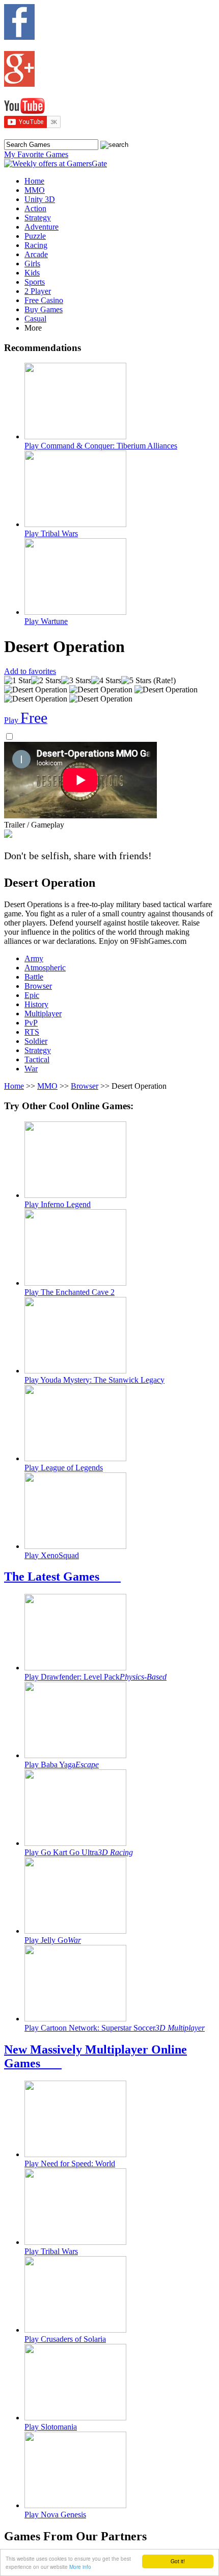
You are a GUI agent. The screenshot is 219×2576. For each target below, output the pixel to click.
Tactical (37, 1059)
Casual (35, 319)
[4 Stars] (106, 681)
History (36, 1004)
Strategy (38, 218)
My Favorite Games (36, 154)
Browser (38, 986)
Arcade (36, 254)
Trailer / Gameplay (34, 825)
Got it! (178, 2561)
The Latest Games (62, 1577)
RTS (32, 1032)
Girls (32, 264)
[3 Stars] (76, 681)
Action (35, 208)
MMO (35, 190)
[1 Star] (18, 681)
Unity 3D (40, 199)
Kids (32, 273)
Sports (35, 282)
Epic (32, 995)
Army (34, 958)
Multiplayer (43, 1014)
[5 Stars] (136, 681)
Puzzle (35, 236)
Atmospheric (45, 968)
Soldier (36, 1041)
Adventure (42, 227)
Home (34, 181)
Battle (34, 977)
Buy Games (44, 309)
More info (80, 2567)
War (31, 1069)
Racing (36, 245)
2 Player (38, 291)
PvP (31, 1023)
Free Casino (44, 300)
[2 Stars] (46, 681)
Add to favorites (30, 671)
